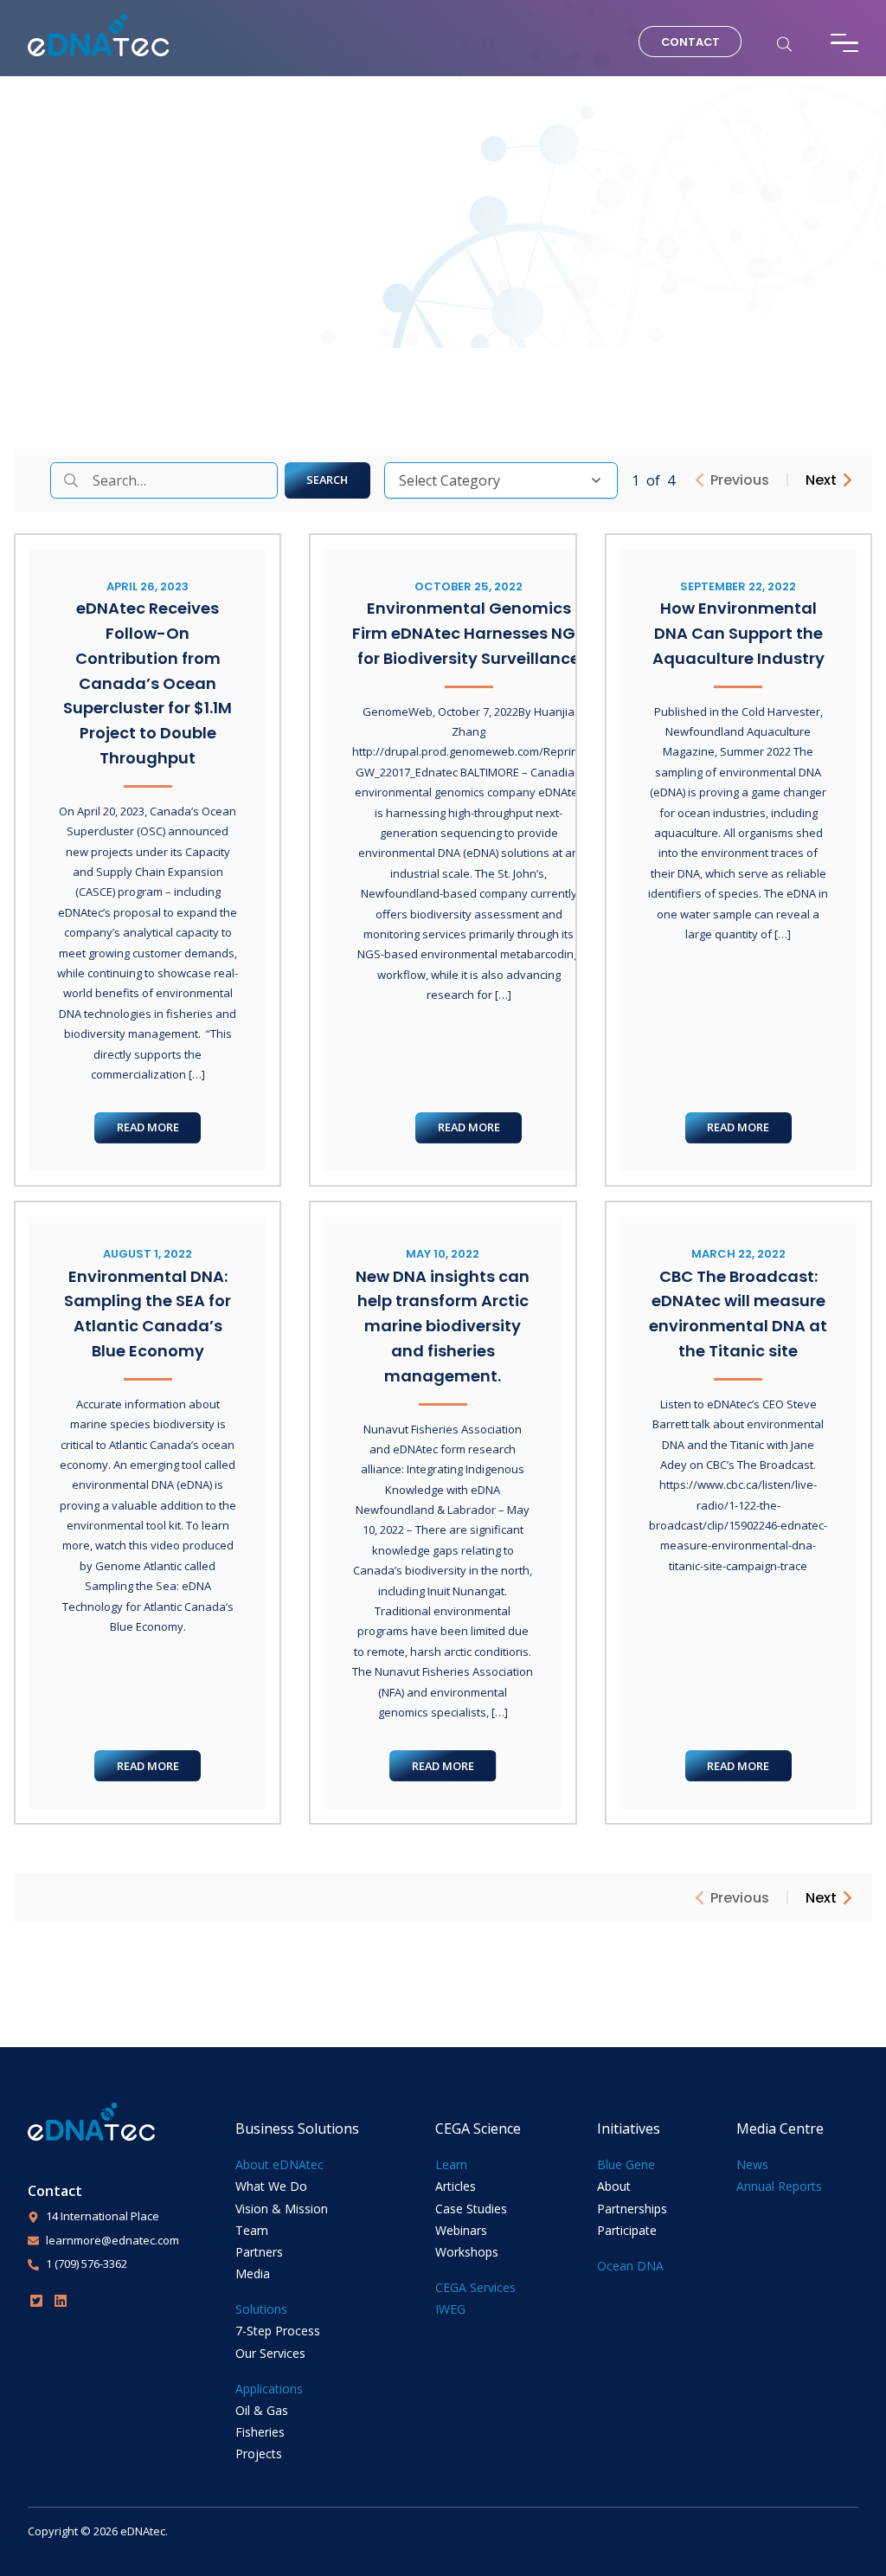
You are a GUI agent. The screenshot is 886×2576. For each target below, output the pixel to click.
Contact (690, 42)
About (614, 2186)
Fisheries (260, 2432)
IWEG (450, 2309)
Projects (259, 2454)
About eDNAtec (279, 2164)
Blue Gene (626, 2164)
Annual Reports (779, 2186)
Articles (456, 2186)
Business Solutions (297, 2128)
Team (252, 2230)
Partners (259, 2252)
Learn (451, 2164)
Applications (269, 2389)
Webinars (461, 2230)
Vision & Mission (282, 2209)
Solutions (261, 2309)
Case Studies (471, 2209)
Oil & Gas (262, 2410)
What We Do (271, 2186)
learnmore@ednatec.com (112, 2240)
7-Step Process (278, 2331)
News (752, 2164)
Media (253, 2273)
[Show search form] (784, 44)
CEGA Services (475, 2287)
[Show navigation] (844, 43)
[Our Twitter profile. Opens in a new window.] (36, 2301)
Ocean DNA (630, 2266)
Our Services (270, 2353)
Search (327, 480)
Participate (627, 2230)
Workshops (467, 2252)
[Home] (98, 35)
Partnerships (632, 2209)
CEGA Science (478, 2128)
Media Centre (780, 2128)
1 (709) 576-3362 (87, 2264)
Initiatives (629, 2128)
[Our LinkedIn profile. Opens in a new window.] (61, 2301)
